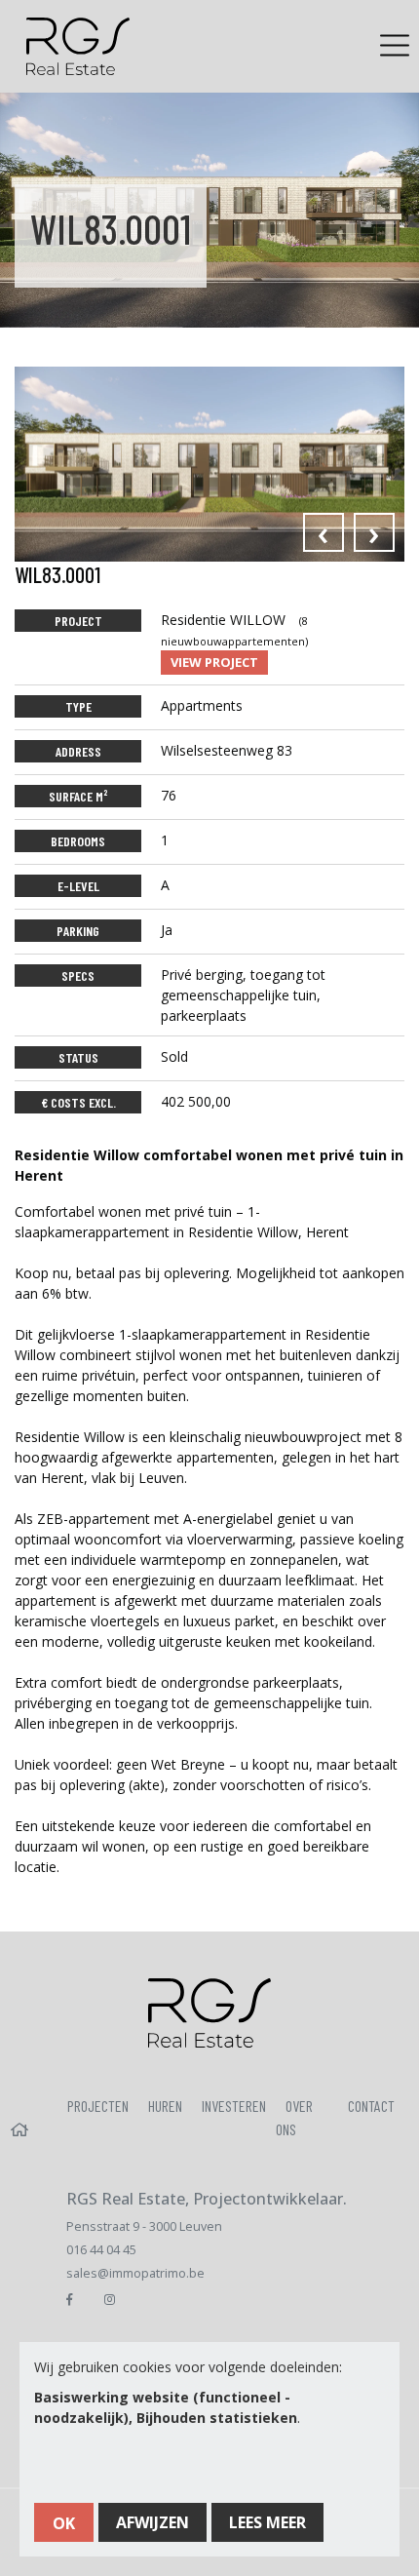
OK (64, 2523)
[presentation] (324, 532)
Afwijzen (152, 2522)
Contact (371, 2106)
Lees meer (267, 2522)
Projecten (98, 2106)
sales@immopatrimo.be (135, 2273)
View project (214, 662)
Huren (165, 2106)
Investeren (234, 2106)
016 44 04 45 (101, 2250)
